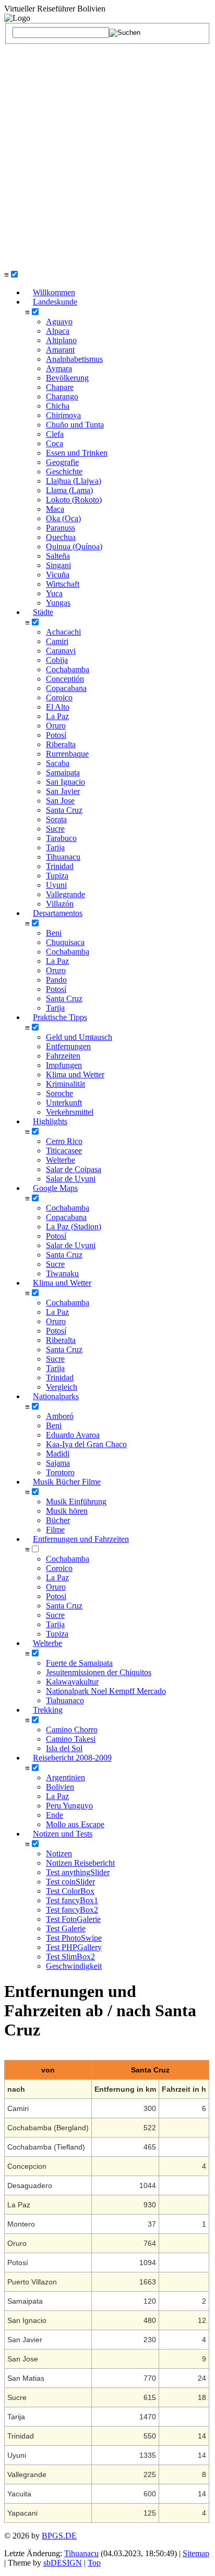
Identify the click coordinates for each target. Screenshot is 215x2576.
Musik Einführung (76, 1501)
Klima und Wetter (75, 1075)
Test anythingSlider (78, 1872)
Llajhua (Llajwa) (74, 481)
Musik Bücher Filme (67, 1482)
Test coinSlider (70, 1882)
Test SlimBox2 (70, 1957)
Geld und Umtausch (79, 1037)
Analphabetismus (74, 359)
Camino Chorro (72, 1730)
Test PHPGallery (74, 1947)
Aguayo (59, 322)
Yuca (54, 593)
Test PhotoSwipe (74, 1938)
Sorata (56, 819)
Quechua (61, 537)
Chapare (60, 387)
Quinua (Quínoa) (74, 546)
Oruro (56, 726)
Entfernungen (68, 1046)
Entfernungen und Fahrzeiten (81, 1539)
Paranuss (61, 528)
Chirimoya (63, 415)
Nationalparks (56, 1396)
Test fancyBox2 (72, 1910)
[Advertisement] (107, 157)
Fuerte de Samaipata (79, 1663)
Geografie (62, 462)
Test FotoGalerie (73, 1919)
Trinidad (60, 866)
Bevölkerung (67, 378)
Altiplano (61, 340)
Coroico (59, 698)
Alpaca (58, 331)
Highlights (50, 1121)
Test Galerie (66, 1928)
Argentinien (65, 1777)
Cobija (57, 660)
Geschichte (64, 472)
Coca (55, 443)
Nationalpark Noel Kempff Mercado (106, 1691)
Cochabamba (68, 669)
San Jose (60, 801)
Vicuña (58, 575)
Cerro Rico (64, 1141)
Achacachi (63, 632)
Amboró (60, 1416)
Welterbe (61, 1160)
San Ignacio (65, 782)
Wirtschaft (63, 584)
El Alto (58, 707)
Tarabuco (61, 838)
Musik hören (67, 1511)
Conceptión (65, 679)
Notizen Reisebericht (80, 1863)
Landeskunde (55, 302)
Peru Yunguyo (69, 1806)
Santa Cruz (64, 810)
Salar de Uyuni (71, 1245)
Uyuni (56, 885)
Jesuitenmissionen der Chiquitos (99, 1672)
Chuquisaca (65, 942)
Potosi (56, 1596)
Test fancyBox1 (72, 1900)
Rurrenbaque (67, 754)
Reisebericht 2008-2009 (72, 1758)
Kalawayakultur (72, 1682)
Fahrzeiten (63, 1056)
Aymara (59, 368)
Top (94, 2563)
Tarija (55, 847)
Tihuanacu (63, 857)
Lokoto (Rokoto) (74, 500)
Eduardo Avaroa (73, 1435)
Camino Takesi (71, 1739)
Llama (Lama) (69, 490)
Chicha (58, 406)
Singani (58, 565)
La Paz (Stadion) (74, 1227)
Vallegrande (65, 894)
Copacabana (66, 688)
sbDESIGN (63, 2563)
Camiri (57, 641)
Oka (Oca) (63, 518)
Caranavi (61, 651)
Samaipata (63, 772)
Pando (56, 980)
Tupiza (57, 876)
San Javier (63, 791)
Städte (43, 612)
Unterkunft (64, 1103)
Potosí (56, 735)
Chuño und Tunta (75, 425)
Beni (54, 933)
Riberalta (61, 744)
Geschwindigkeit (74, 1966)
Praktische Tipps (60, 1017)
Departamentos (58, 913)
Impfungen (64, 1065)
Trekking (48, 1710)
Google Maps (55, 1188)
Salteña (58, 556)
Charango (62, 397)
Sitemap (196, 2553)
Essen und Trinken (77, 453)
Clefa (55, 434)
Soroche (59, 1093)
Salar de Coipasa (74, 1169)
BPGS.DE (59, 2536)
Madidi (58, 1454)
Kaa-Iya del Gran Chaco (86, 1444)
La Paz (57, 716)
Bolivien (60, 1787)
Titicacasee (64, 1151)
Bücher (58, 1520)
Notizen (59, 1854)
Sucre (55, 829)
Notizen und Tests (63, 1834)
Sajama (58, 1463)
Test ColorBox (70, 1891)
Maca (55, 509)
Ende (55, 1815)
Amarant (60, 350)
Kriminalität (65, 1084)
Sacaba (58, 763)
